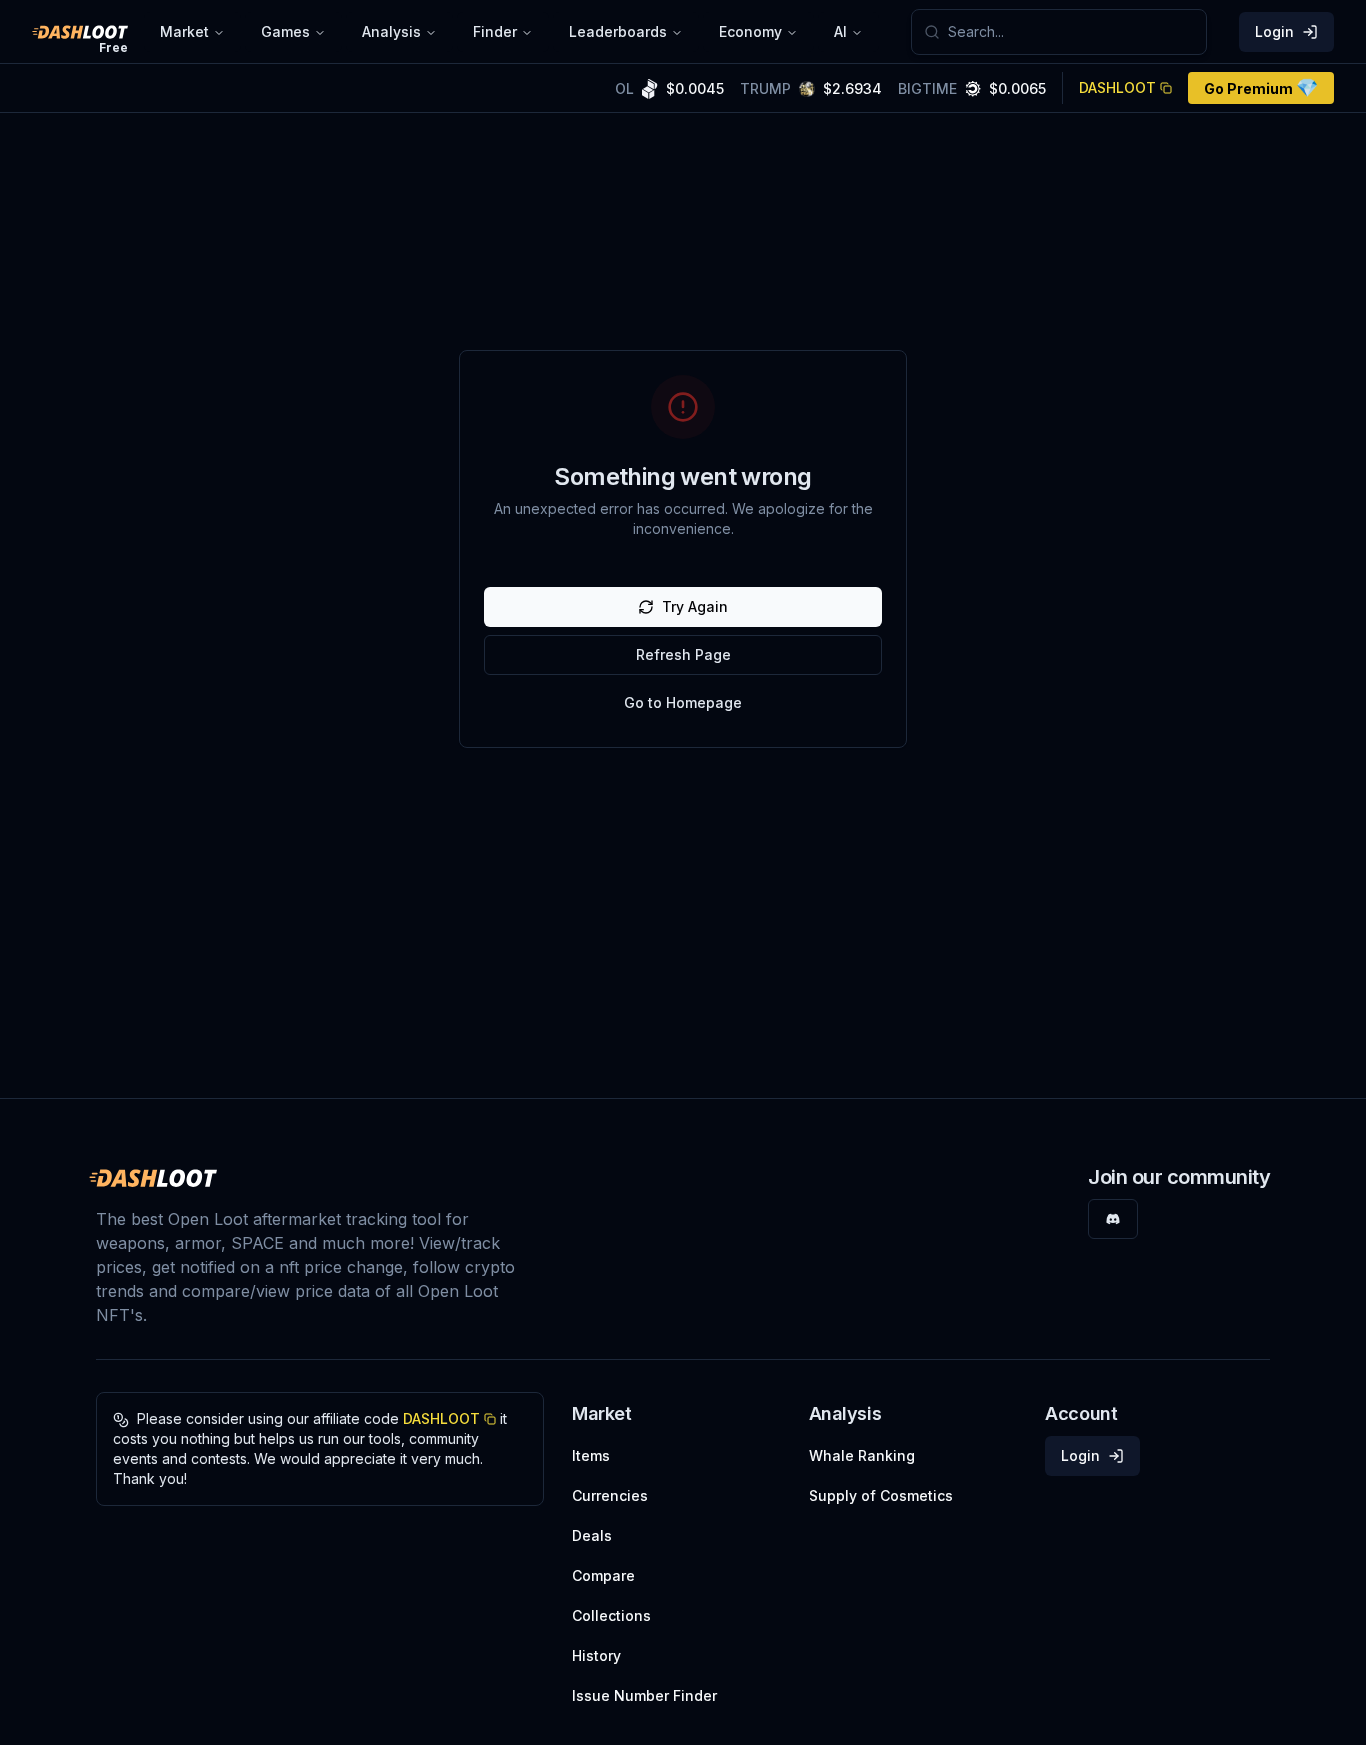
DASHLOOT (1117, 87)
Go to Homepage (683, 702)
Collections (611, 1615)
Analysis (391, 31)
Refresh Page (683, 654)
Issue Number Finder (644, 1695)
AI (840, 31)
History (596, 1655)
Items (591, 1455)
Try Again (695, 606)
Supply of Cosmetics (881, 1495)
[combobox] (1071, 32)
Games (285, 31)
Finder (495, 31)
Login (1274, 31)
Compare (603, 1575)
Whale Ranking (862, 1455)
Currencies (610, 1495)
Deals (592, 1535)
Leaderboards (618, 31)
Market (184, 31)
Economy (750, 31)
